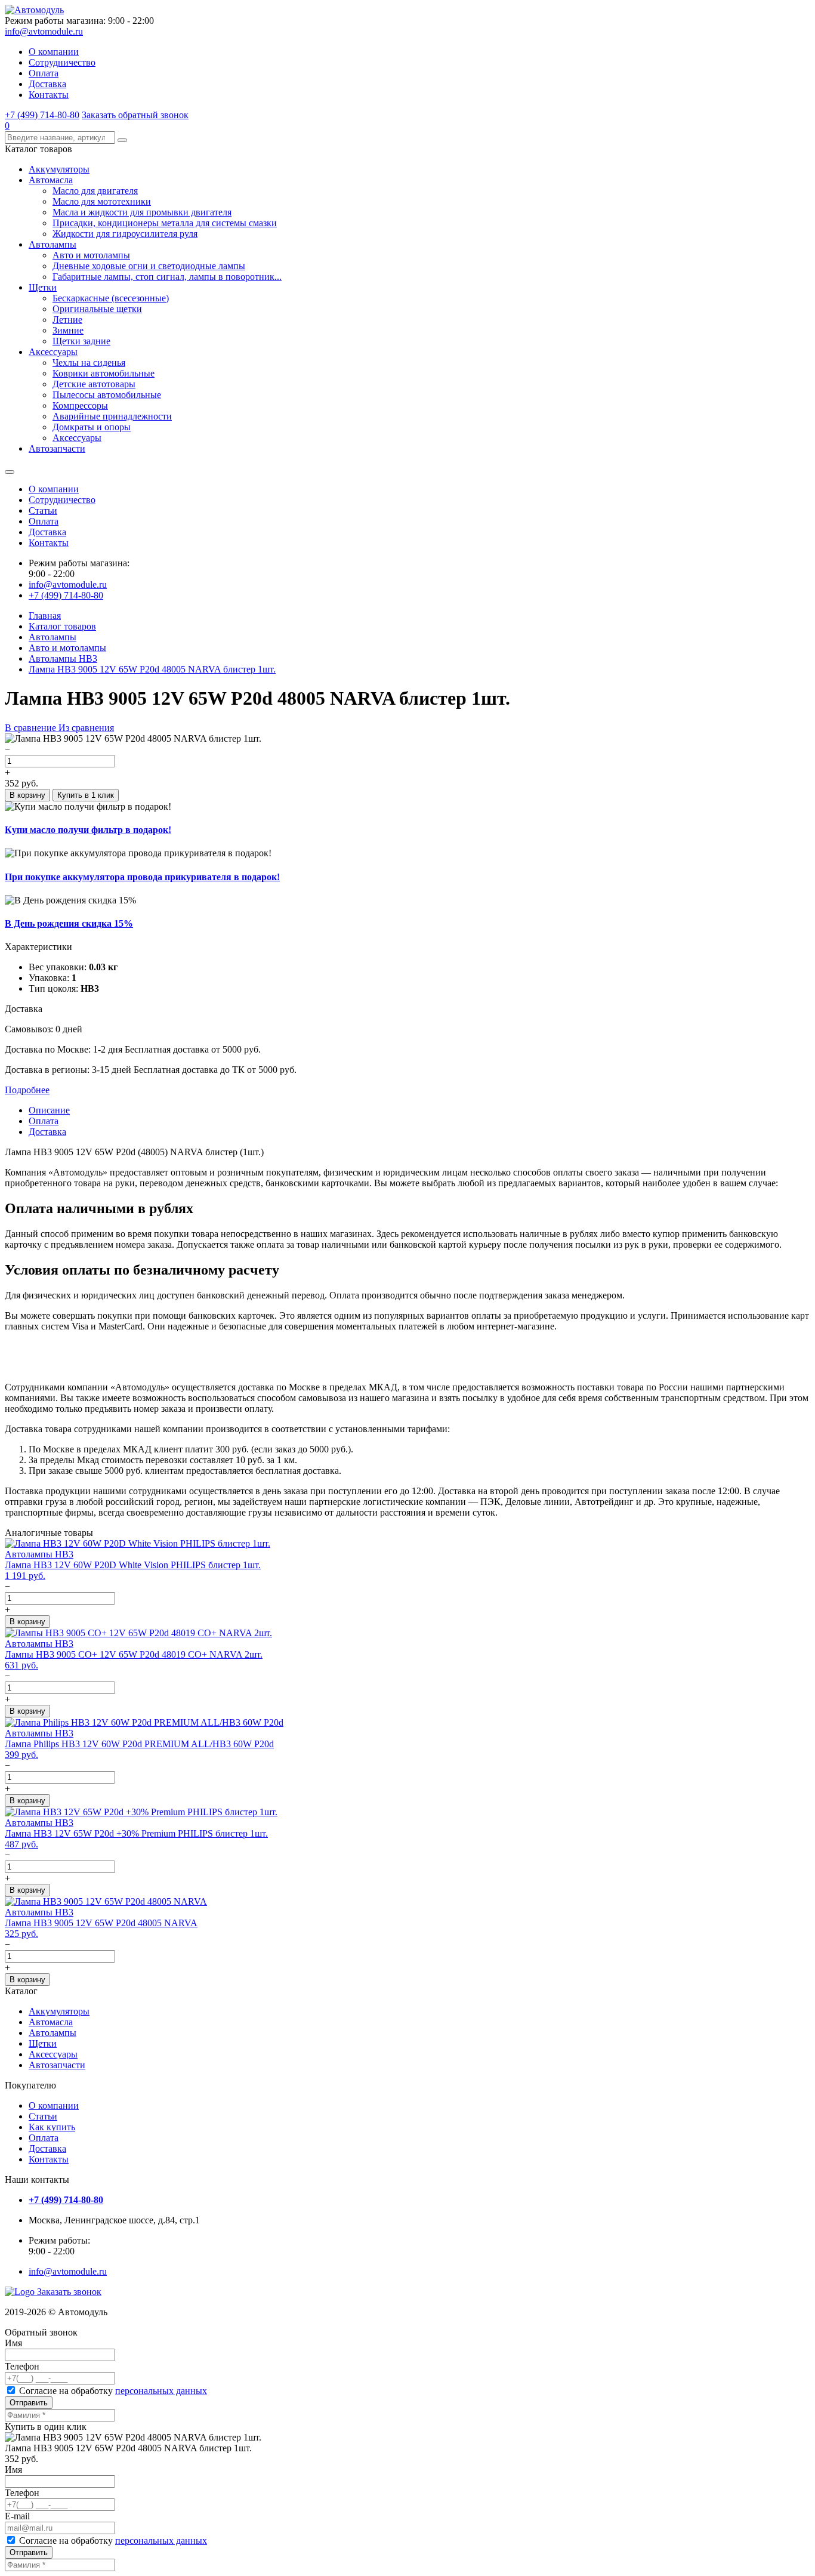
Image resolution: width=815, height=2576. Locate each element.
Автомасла (51, 180)
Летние (67, 320)
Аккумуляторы (59, 169)
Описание (49, 1110)
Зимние (68, 330)
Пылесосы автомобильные (107, 395)
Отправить (29, 2403)
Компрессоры (80, 405)
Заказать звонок (69, 2292)
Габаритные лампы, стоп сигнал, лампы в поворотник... (167, 277)
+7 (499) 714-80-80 (42, 115)
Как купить (52, 2127)
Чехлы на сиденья (89, 363)
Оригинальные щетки (97, 309)
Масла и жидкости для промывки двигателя (142, 212)
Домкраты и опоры (92, 427)
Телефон (22, 2366)
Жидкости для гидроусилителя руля (125, 234)
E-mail (17, 2516)
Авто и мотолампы (91, 255)
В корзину (27, 795)
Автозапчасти (57, 448)
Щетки (43, 287)
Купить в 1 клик (86, 795)
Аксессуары (53, 352)
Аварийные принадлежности (112, 416)
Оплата (44, 73)
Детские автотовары (94, 384)
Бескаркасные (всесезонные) (111, 298)
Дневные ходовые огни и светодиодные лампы (149, 266)
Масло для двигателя (95, 191)
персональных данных (161, 2391)
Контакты (49, 95)
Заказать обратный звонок (135, 115)
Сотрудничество (62, 62)
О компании (54, 52)
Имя (13, 2343)
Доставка (47, 84)
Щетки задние (81, 341)
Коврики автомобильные (104, 373)
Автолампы (53, 244)
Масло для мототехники (102, 201)
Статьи (43, 510)
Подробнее (27, 1090)
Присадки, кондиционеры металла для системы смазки (165, 223)
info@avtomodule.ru (44, 31)
